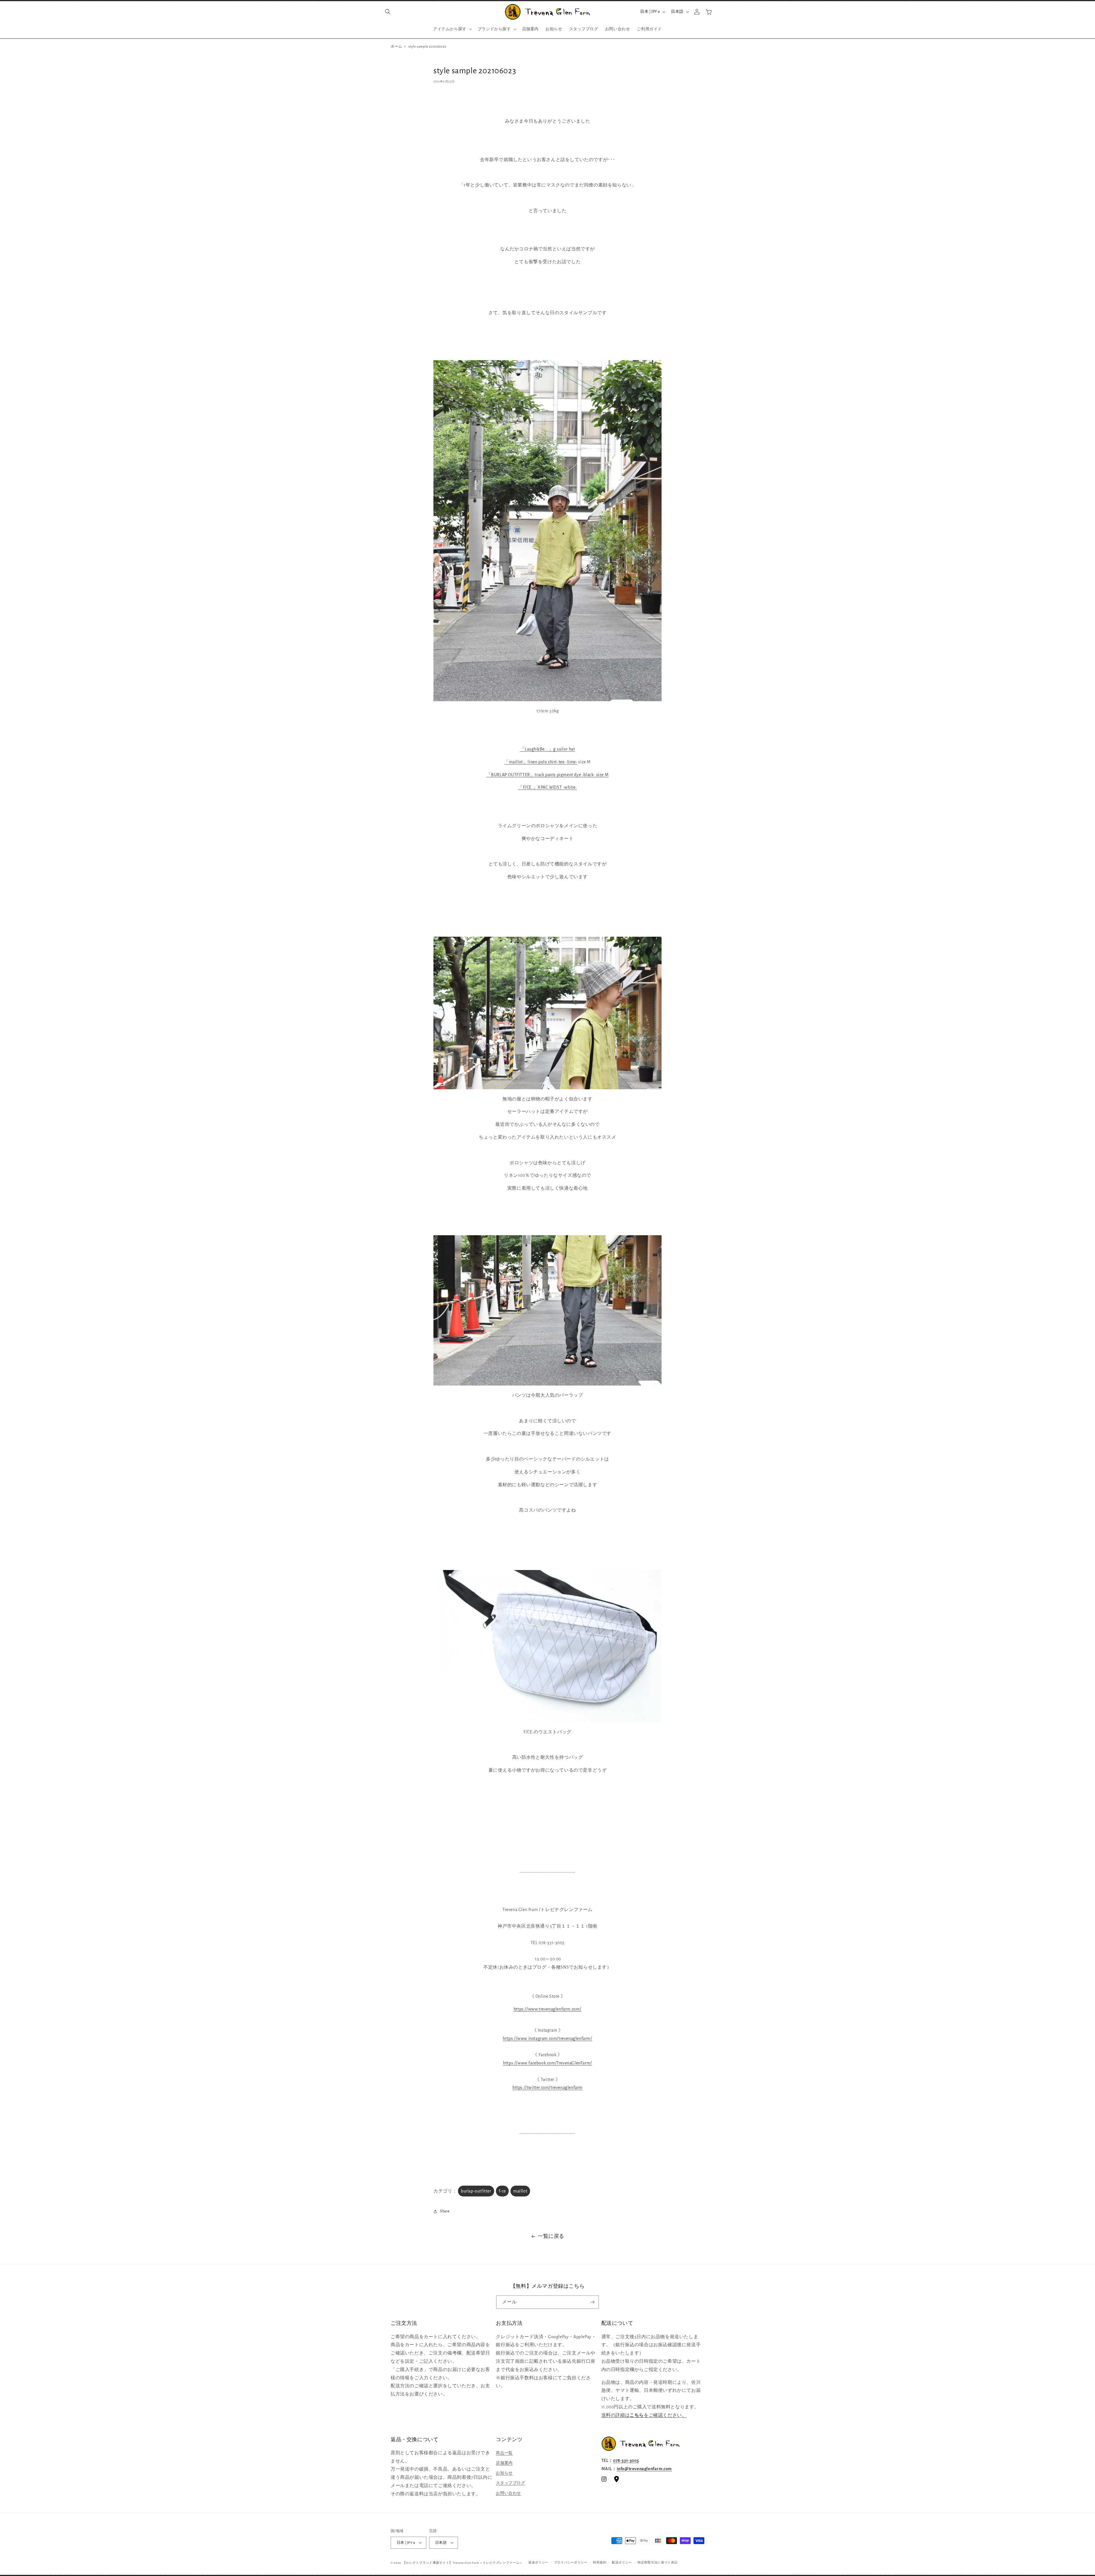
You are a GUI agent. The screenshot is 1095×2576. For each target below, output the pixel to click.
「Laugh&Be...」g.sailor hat (548, 749)
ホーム (397, 47)
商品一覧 (504, 2453)
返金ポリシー (538, 2562)
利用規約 (600, 2562)
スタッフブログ (510, 2483)
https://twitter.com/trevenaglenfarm (547, 2088)
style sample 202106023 (427, 47)
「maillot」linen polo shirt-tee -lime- (541, 762)
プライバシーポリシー (571, 2562)
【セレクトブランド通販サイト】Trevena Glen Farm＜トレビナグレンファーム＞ (463, 2563)
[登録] (592, 2302)
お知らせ (504, 2473)
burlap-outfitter (476, 2191)
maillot (520, 2191)
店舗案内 (504, 2463)
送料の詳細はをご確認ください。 (644, 2415)
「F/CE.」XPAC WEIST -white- (547, 787)
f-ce (502, 2191)
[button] (388, 12)
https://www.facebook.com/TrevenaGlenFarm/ (547, 2063)
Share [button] (445, 2211)
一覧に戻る (551, 2236)
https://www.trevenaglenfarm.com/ (547, 2009)
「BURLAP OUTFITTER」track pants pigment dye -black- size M (548, 775)
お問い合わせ (508, 2493)
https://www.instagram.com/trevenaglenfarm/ (547, 2039)
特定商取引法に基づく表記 (658, 2562)
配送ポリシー (622, 2562)
